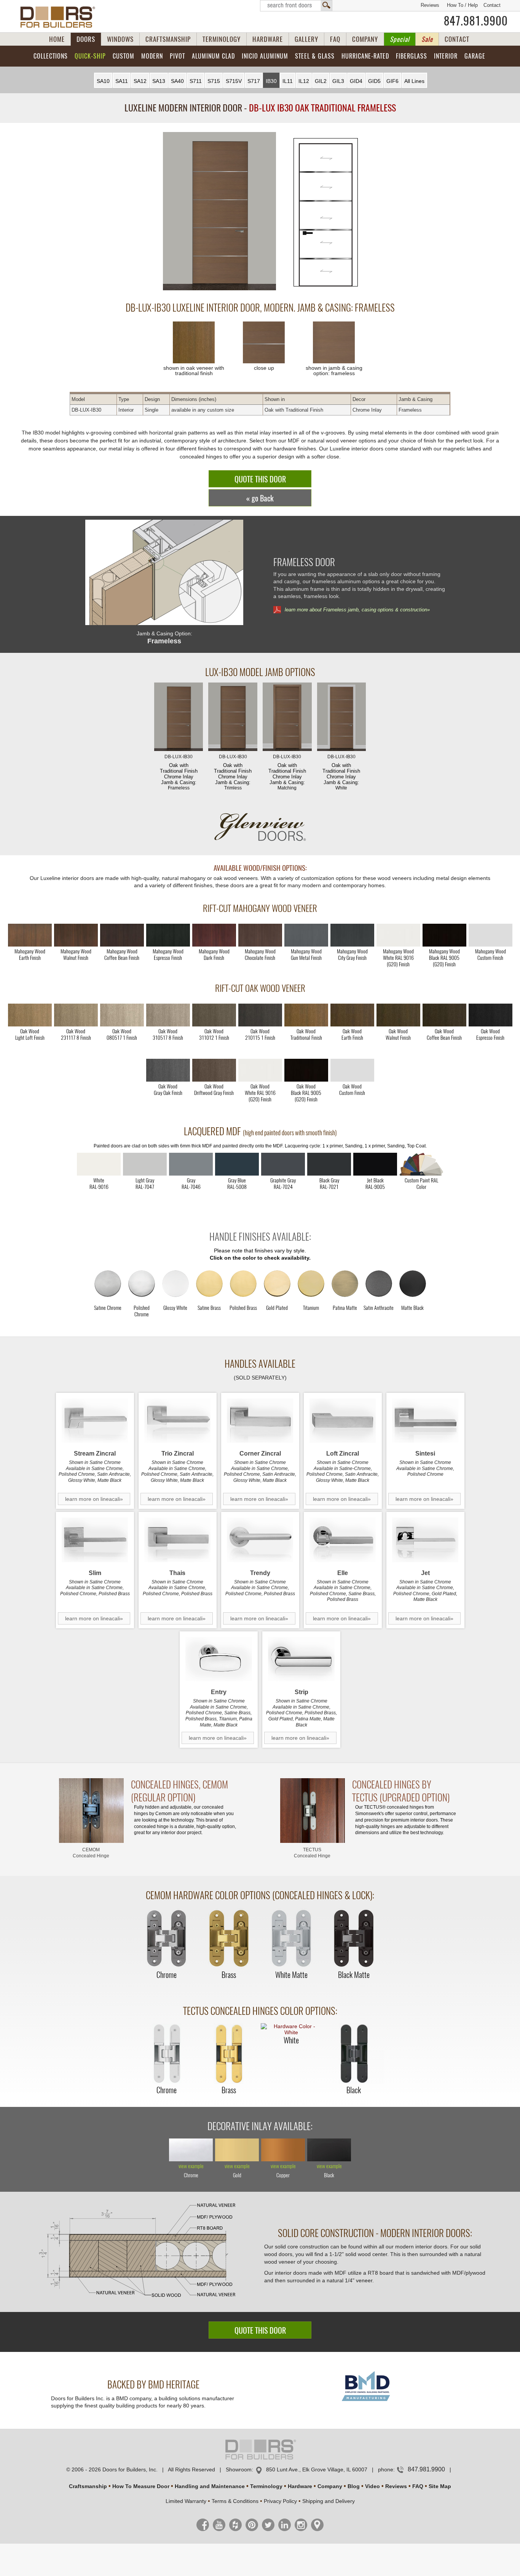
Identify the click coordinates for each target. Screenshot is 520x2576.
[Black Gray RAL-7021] (329, 1164)
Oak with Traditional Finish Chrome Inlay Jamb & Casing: (179, 772)
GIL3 (338, 81)
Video (372, 2486)
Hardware (300, 2486)
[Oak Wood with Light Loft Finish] (30, 1015)
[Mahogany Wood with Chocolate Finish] (260, 935)
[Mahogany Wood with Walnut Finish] (76, 935)
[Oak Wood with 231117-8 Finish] (76, 1015)
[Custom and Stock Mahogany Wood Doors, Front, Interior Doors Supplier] (61, 17)
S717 (254, 81)
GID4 (356, 81)
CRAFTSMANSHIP (168, 39)
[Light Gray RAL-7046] (191, 1164)
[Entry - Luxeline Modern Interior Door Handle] (219, 1659)
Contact (492, 5)
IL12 (304, 81)
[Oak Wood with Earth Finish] (352, 1015)
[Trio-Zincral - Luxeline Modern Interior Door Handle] (178, 1421)
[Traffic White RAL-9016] (99, 1164)
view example (191, 2166)
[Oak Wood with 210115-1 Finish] (260, 1015)
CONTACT (457, 39)
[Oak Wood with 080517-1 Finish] (122, 1015)
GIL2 (321, 81)
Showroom (239, 2469)
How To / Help (462, 5)
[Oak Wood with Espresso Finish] (490, 1015)
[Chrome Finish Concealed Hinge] (166, 1939)
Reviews (430, 5)
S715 (214, 81)
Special (400, 39)
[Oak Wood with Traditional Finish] (306, 1015)
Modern (152, 56)
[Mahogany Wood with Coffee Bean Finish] (122, 935)
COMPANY (365, 39)
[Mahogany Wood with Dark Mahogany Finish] (214, 935)
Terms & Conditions (235, 2501)
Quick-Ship (90, 56)
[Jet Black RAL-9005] (375, 1164)
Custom (124, 56)
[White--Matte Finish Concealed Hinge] (291, 1939)
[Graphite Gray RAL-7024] (283, 1164)
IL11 (288, 81)
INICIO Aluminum (265, 56)
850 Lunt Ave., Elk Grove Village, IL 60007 (317, 2469)
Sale (427, 39)
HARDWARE (268, 39)
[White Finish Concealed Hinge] (291, 2029)
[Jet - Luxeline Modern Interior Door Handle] (425, 1540)
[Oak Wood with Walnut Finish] (398, 1015)
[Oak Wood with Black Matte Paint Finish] (306, 1070)
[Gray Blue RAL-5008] (237, 1164)
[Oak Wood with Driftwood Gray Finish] (214, 1070)
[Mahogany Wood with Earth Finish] (30, 935)
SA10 (103, 81)
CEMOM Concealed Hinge (91, 1853)
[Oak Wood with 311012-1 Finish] (214, 1015)
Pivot (177, 56)
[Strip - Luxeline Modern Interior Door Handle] (301, 1659)
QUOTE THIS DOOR (260, 479)
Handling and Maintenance (210, 2486)
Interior (446, 56)
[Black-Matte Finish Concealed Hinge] (354, 1939)
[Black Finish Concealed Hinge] (354, 2054)
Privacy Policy (280, 2501)
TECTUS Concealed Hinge (312, 1853)
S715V (234, 81)
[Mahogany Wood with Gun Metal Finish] (306, 935)
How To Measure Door (141, 2486)
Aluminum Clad (213, 56)
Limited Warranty (186, 2501)
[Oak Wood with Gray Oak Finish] (168, 1070)
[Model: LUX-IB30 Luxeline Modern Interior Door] (219, 212)
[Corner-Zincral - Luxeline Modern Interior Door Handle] (260, 1421)
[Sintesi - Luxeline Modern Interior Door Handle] (425, 1421)
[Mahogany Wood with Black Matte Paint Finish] (444, 935)
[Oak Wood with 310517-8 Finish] (168, 1015)
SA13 (159, 81)
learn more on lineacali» (94, 1499)
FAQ (335, 39)
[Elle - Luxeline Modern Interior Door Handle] (343, 1540)
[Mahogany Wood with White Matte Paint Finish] (398, 935)
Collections (51, 56)
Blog (354, 2486)
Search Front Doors (296, 6)
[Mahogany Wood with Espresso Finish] (168, 935)
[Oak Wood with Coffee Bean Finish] (444, 1015)
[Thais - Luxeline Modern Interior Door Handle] (178, 1540)
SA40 (177, 81)
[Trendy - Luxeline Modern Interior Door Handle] (260, 1540)
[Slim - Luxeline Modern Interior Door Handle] (95, 1540)
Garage (475, 56)
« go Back (260, 498)
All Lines (414, 81)
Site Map (440, 2486)
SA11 (122, 81)
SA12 (140, 81)
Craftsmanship (88, 2486)
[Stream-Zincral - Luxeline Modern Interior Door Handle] (95, 1421)
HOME (57, 39)
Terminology (266, 2486)
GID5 (374, 81)
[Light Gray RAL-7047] (145, 1164)
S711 (196, 81)
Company (330, 2486)
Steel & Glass (315, 56)
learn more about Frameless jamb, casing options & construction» (357, 610)
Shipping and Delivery (329, 2501)
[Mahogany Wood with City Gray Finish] (352, 935)
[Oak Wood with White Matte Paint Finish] (260, 1070)
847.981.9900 (476, 21)
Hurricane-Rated (365, 56)
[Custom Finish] (421, 1164)
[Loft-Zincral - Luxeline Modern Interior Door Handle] (343, 1421)
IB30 (271, 81)
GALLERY (306, 39)
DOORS (86, 39)
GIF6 (392, 81)
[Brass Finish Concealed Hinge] (229, 1939)
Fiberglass (412, 56)
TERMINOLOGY (222, 39)
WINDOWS (120, 39)
